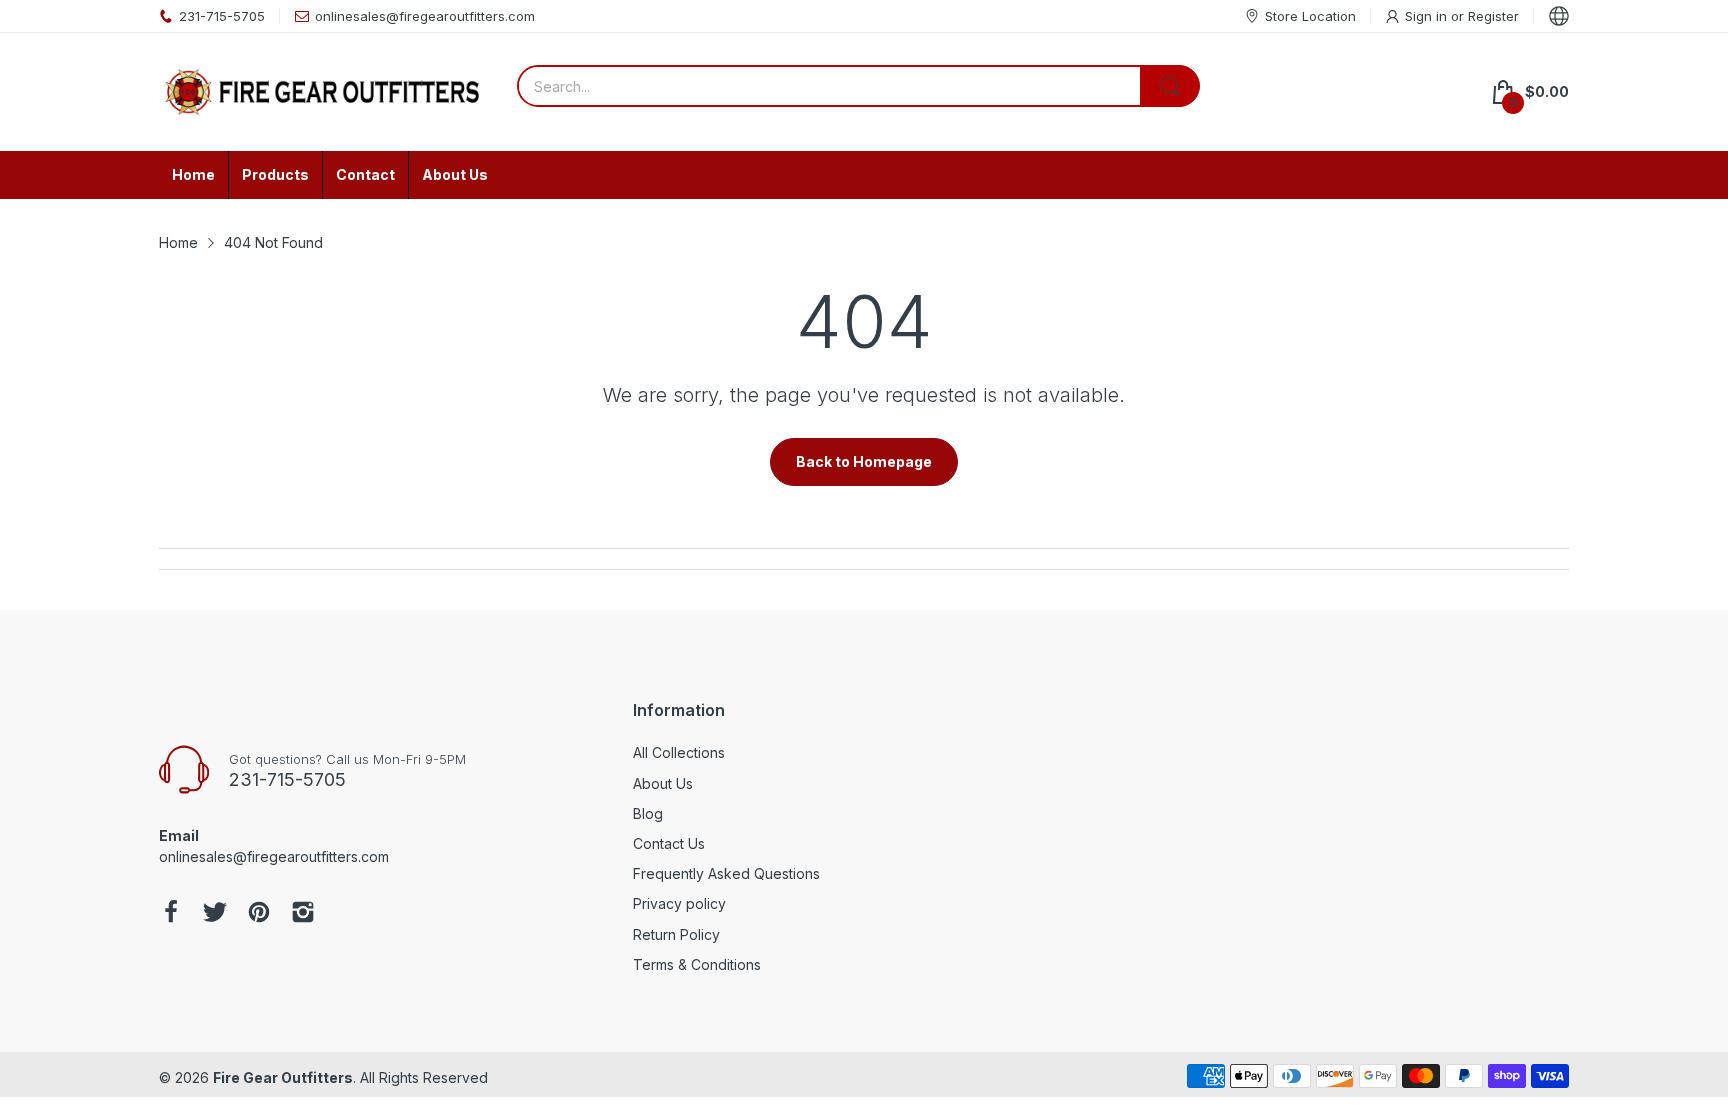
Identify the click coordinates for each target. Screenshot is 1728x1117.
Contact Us (669, 843)
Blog (648, 813)
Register (1493, 16)
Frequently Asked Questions (726, 873)
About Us (663, 783)
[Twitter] (215, 914)
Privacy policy (679, 903)
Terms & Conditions (697, 964)
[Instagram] (303, 914)
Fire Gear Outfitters (283, 1077)
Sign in (1428, 16)
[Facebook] (171, 914)
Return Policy (676, 934)
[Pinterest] (259, 914)
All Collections (679, 752)
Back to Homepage (864, 461)
